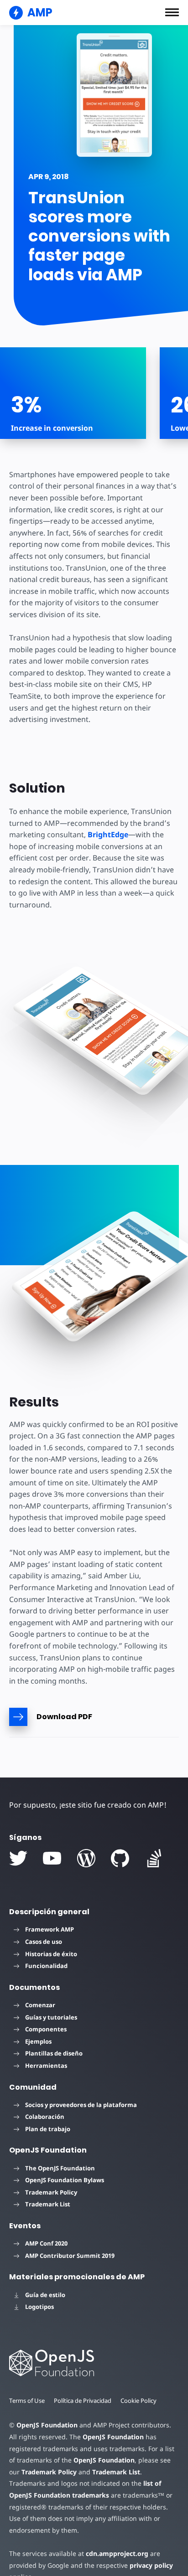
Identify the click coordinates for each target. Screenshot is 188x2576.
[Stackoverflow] (154, 1858)
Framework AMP (50, 1929)
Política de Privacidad (83, 2401)
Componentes (46, 2029)
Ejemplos (38, 2041)
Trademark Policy (51, 2192)
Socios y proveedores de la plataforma (81, 2105)
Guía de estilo (45, 2295)
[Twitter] (18, 1858)
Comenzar (40, 2005)
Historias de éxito (51, 1954)
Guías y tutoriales (51, 2017)
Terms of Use (27, 2401)
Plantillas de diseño (54, 2053)
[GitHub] (120, 1858)
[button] (172, 12)
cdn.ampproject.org (117, 2553)
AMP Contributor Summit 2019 (70, 2256)
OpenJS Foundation (47, 2425)
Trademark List (48, 2204)
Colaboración (45, 2117)
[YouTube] (52, 1858)
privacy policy (151, 2565)
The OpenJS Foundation (60, 2168)
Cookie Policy (138, 2401)
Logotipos (39, 2307)
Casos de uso (44, 1942)
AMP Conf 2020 (46, 2243)
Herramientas (46, 2066)
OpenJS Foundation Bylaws (65, 2180)
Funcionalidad (46, 1966)
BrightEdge (108, 835)
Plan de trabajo (48, 2129)
